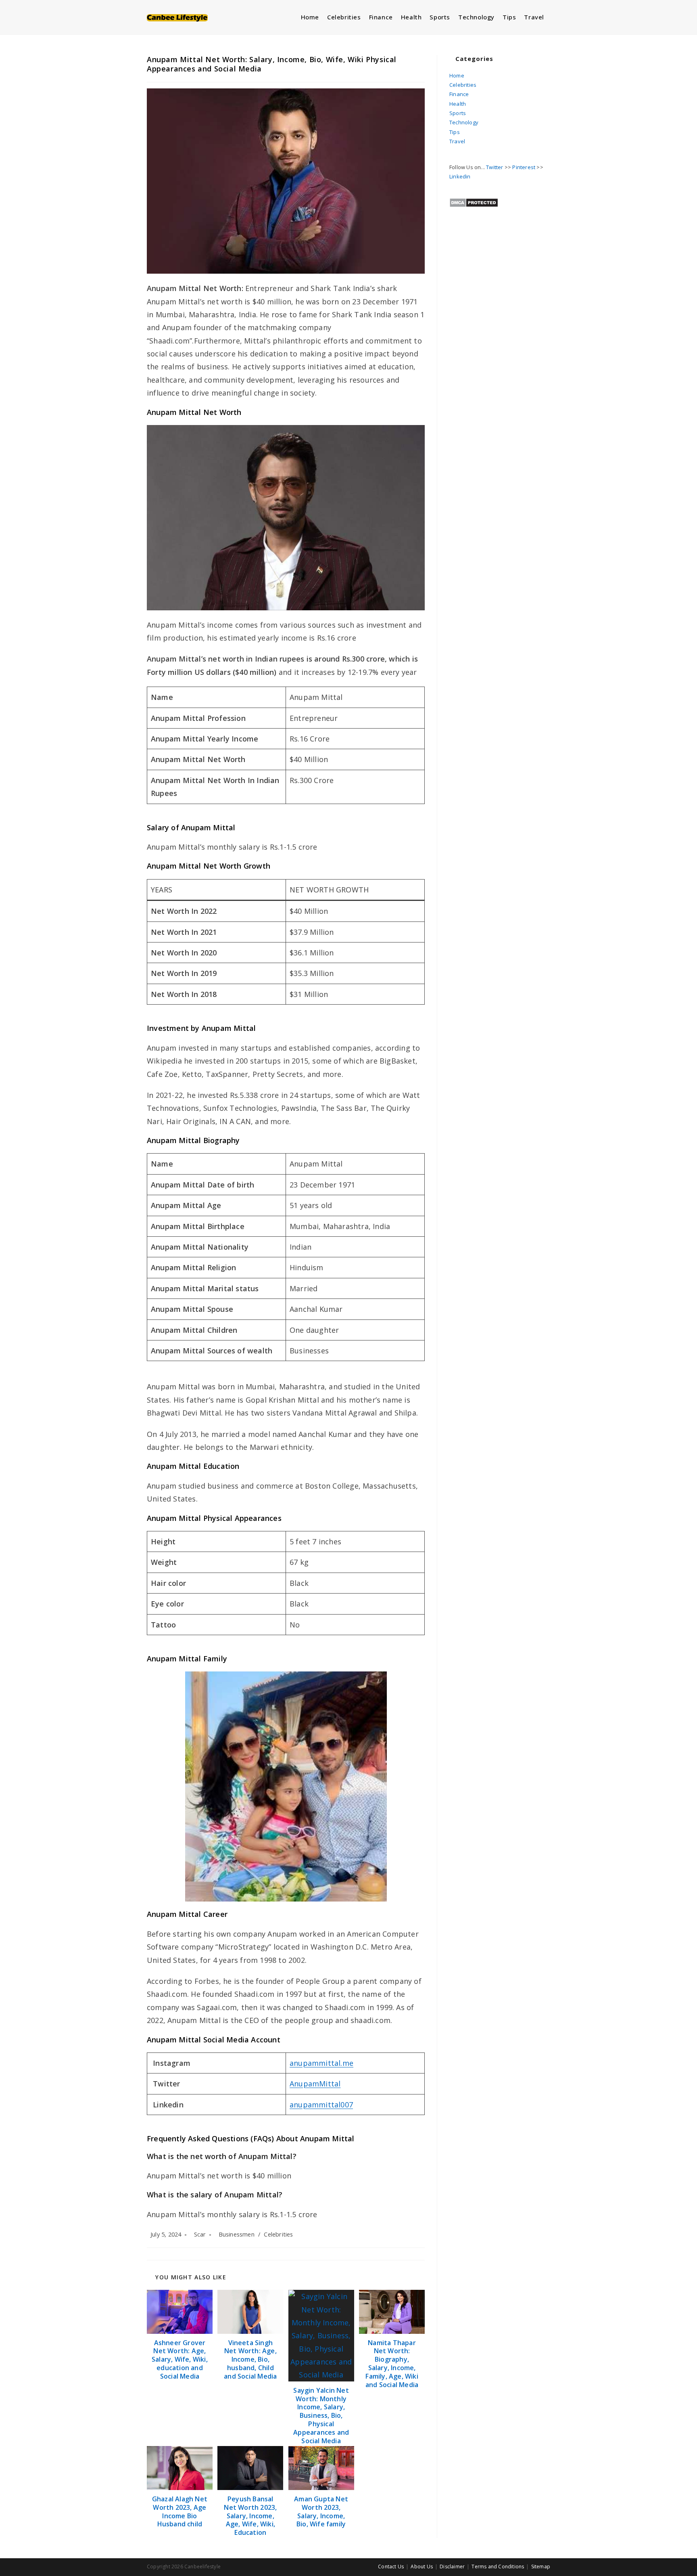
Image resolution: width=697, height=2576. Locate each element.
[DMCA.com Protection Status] (474, 202)
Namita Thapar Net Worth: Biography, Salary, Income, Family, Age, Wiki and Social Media (392, 2364)
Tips (455, 132)
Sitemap (541, 2567)
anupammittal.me (321, 2063)
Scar (200, 2234)
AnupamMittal (315, 2084)
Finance (459, 94)
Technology (464, 122)
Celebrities (278, 2234)
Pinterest (524, 167)
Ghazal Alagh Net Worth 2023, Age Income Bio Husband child (180, 2512)
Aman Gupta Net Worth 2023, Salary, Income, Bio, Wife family (321, 2512)
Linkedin (460, 176)
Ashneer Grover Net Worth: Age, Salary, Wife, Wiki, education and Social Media (180, 2360)
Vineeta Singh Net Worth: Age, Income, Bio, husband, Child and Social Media (250, 2360)
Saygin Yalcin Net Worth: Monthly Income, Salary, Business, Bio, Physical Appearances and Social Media (321, 2416)
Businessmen (237, 2234)
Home (457, 75)
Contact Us (391, 2567)
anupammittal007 (321, 2105)
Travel (457, 141)
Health (458, 104)
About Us (422, 2567)
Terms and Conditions (498, 2567)
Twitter (495, 167)
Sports (458, 113)
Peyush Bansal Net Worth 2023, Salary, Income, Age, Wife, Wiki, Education (250, 2516)
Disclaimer (452, 2567)
